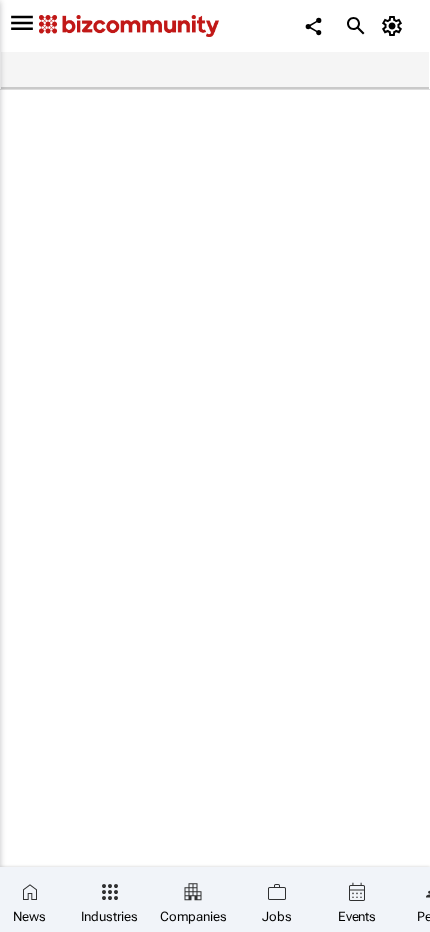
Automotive (340, 71)
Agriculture (248, 71)
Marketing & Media (135, 71)
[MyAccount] (395, 26)
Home (27, 71)
